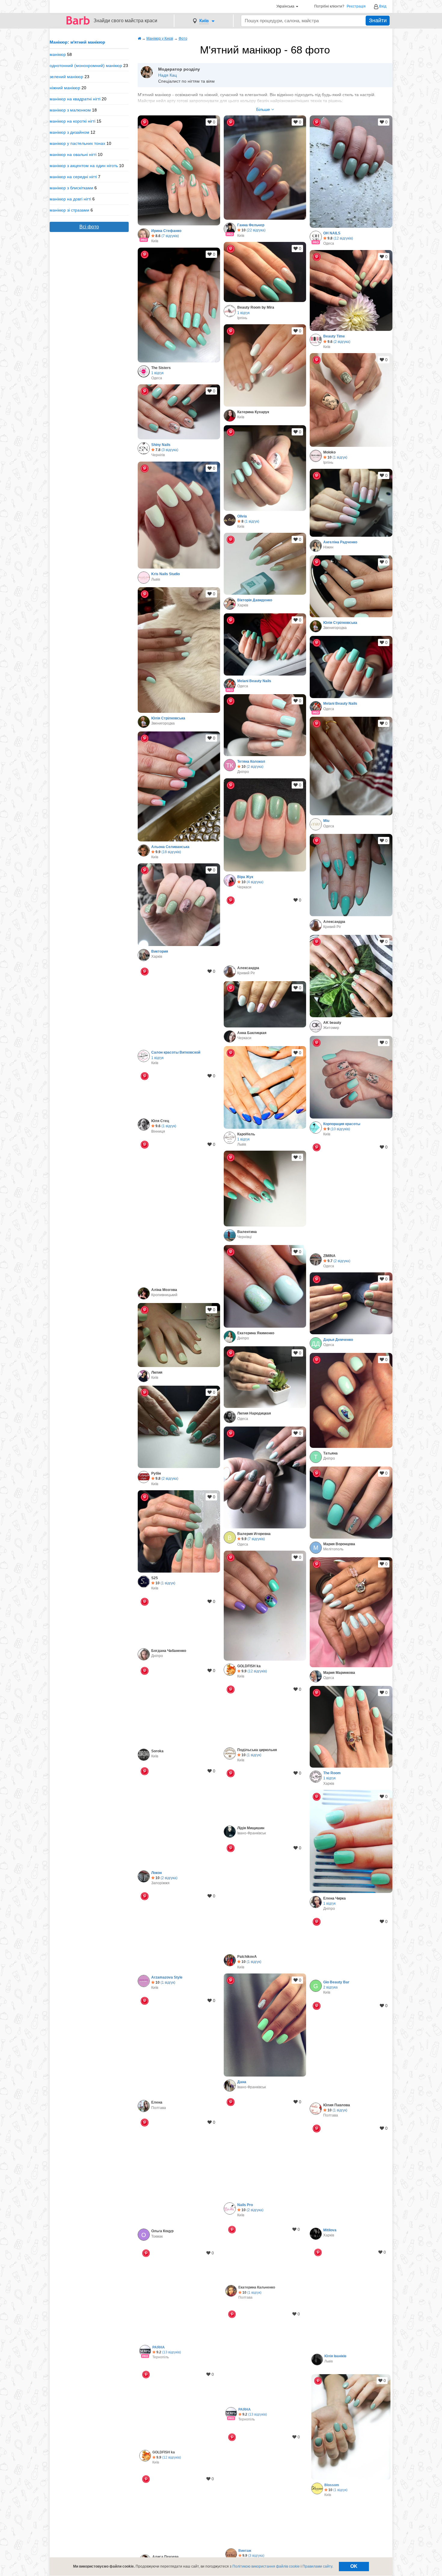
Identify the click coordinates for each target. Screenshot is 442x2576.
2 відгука (330, 1987)
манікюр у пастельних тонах (77, 143)
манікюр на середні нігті (73, 177)
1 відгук (243, 313)
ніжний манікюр (65, 88)
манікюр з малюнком (70, 110)
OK (354, 2566)
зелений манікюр (66, 77)
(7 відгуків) (170, 236)
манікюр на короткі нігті (72, 121)
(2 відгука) (342, 342)
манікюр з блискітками (71, 188)
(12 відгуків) (343, 238)
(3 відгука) (170, 450)
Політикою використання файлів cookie (266, 2566)
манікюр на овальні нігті (73, 154)
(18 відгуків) (171, 852)
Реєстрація (356, 6)
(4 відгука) (255, 882)
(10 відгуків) (340, 1129)
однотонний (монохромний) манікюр (86, 66)
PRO (144, 240)
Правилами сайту (317, 2566)
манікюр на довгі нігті (70, 199)
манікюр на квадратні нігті (75, 99)
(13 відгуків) (171, 2354)
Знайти (378, 20)
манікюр (58, 54)
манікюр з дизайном (69, 132)
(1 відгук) (340, 457)
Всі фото (89, 227)
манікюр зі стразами (69, 210)
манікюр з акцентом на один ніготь (84, 166)
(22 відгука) (256, 230)
